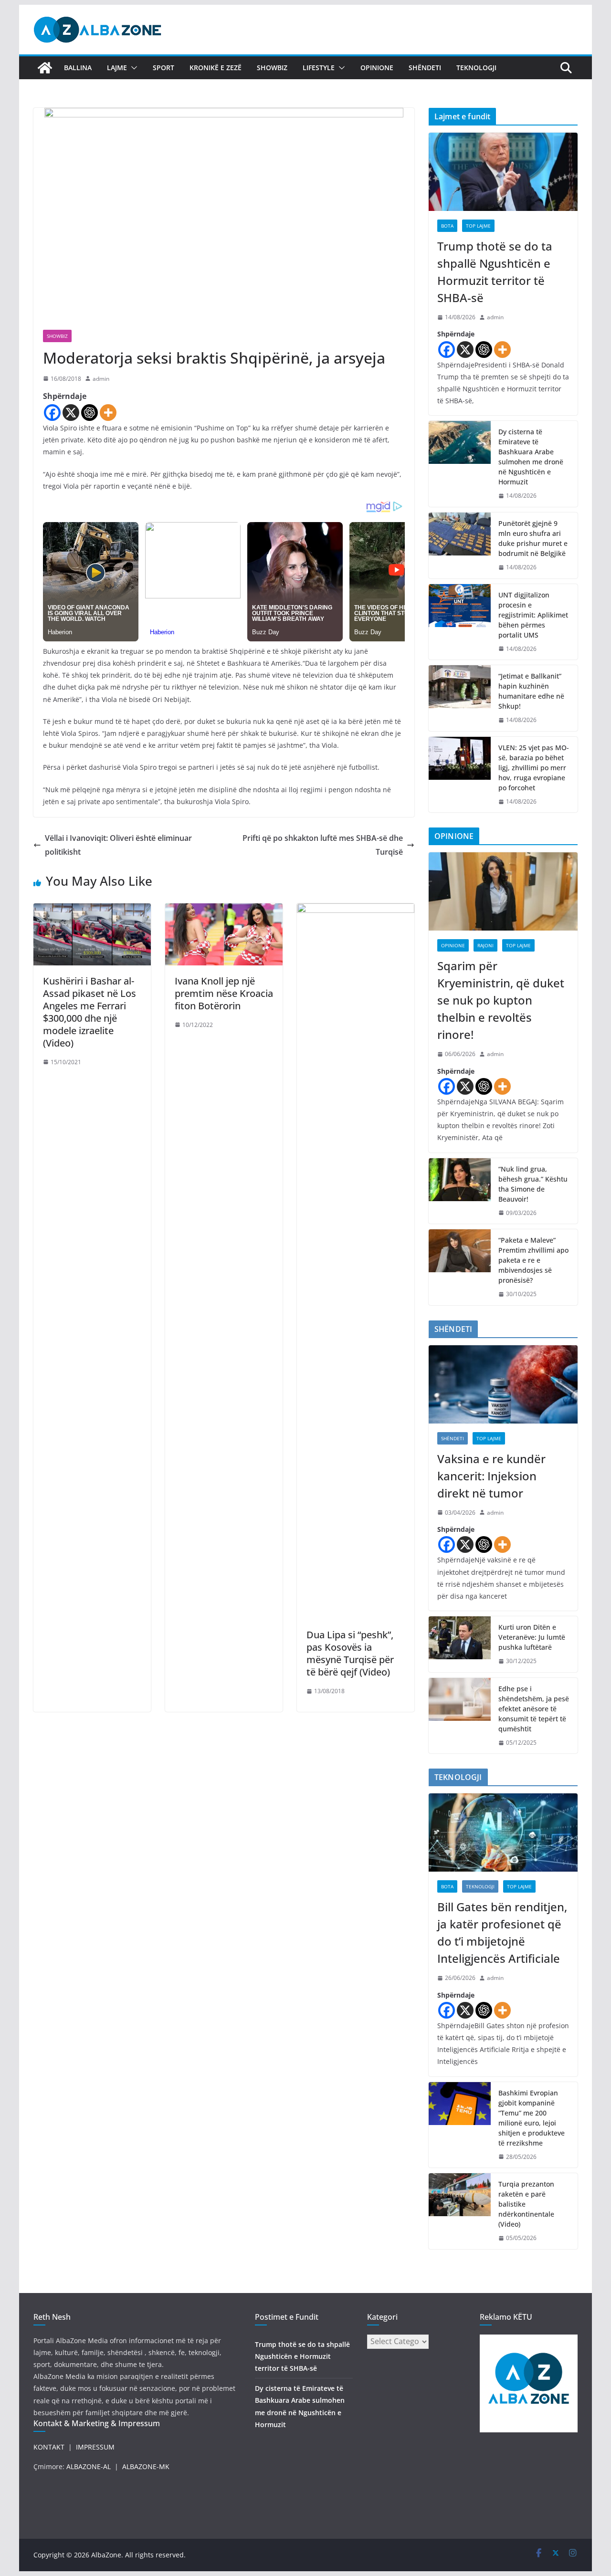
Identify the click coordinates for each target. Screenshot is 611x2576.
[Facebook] (52, 413)
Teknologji (476, 68)
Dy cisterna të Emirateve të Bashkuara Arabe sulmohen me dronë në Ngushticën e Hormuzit (531, 457)
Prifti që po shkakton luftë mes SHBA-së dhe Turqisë (323, 845)
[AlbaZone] (45, 68)
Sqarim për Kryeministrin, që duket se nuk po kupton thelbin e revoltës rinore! (501, 1000)
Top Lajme (478, 226)
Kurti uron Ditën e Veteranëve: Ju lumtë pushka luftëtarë (532, 1637)
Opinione (377, 68)
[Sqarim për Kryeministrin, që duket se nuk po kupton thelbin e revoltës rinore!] (503, 891)
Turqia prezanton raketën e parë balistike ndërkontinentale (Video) (526, 2204)
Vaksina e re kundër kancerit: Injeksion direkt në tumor (491, 1476)
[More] (108, 413)
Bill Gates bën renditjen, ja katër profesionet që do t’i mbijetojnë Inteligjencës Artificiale (502, 1932)
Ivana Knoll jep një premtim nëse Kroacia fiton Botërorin (224, 993)
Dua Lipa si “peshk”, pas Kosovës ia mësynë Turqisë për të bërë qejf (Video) (350, 1653)
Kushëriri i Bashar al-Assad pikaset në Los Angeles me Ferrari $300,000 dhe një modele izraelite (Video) (90, 1012)
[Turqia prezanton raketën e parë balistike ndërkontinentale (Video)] (460, 2211)
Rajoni (485, 945)
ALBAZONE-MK (146, 2466)
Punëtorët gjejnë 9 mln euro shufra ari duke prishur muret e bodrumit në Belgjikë (533, 538)
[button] (132, 68)
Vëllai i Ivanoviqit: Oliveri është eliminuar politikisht (118, 845)
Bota (447, 226)
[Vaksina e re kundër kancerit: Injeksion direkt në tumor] (503, 1384)
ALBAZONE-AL (89, 2466)
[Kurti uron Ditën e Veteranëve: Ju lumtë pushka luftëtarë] (460, 1644)
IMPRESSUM (95, 2447)
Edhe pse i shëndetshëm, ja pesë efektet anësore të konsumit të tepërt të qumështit (534, 1709)
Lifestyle (319, 68)
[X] (71, 413)
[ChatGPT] (90, 413)
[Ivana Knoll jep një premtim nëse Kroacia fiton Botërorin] (224, 910)
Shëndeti (425, 68)
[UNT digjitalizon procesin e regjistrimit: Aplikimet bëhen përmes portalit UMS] (460, 622)
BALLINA (78, 68)
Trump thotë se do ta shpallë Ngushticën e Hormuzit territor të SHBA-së (495, 272)
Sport (163, 68)
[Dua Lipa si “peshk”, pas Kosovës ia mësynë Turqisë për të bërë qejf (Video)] (356, 910)
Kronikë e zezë (216, 68)
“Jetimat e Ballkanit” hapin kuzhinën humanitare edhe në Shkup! (531, 691)
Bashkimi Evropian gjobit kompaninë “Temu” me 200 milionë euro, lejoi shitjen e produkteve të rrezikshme (532, 2118)
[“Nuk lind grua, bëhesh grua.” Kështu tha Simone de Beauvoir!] (460, 1191)
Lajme (117, 68)
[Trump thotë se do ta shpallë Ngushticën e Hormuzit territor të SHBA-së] (503, 172)
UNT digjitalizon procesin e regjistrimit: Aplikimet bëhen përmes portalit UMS (533, 615)
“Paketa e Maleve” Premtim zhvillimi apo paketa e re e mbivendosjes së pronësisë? (533, 1260)
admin (101, 379)
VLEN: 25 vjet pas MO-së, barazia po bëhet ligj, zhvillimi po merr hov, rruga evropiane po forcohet (534, 768)
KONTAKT (49, 2447)
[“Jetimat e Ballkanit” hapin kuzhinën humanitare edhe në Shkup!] (460, 698)
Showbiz (272, 68)
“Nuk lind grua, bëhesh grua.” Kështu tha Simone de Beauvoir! (533, 1184)
